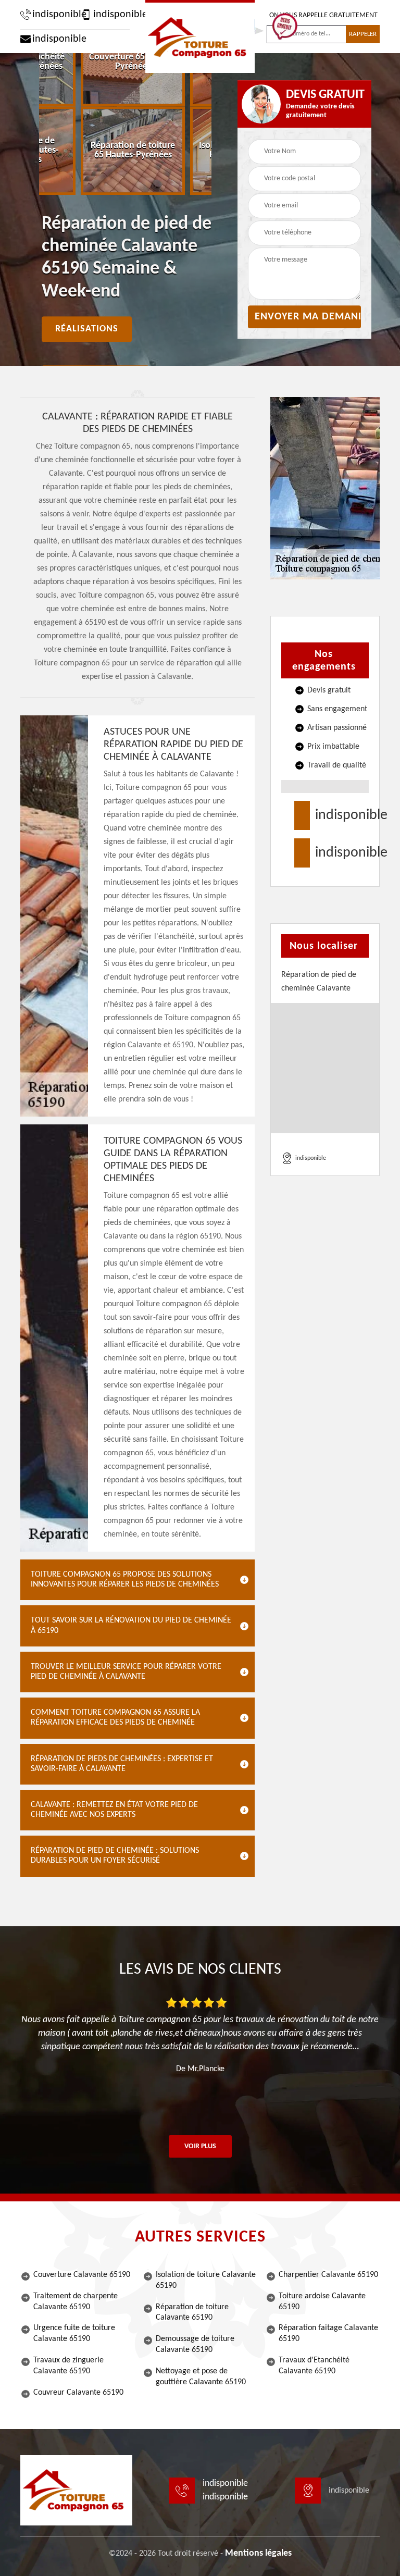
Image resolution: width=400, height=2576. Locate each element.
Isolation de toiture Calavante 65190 (206, 2280)
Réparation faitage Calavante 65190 (328, 2333)
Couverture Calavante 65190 (82, 2275)
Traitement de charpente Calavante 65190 (76, 2302)
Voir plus (200, 2146)
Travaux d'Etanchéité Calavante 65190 (314, 2366)
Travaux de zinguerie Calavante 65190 (68, 2366)
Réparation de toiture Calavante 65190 (192, 2313)
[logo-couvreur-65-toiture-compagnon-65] (200, 36)
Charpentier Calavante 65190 (328, 2275)
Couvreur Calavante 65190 (78, 2393)
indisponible (54, 15)
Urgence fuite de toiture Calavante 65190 (74, 2333)
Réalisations (87, 329)
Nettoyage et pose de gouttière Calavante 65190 (201, 2377)
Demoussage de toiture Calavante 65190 (195, 2344)
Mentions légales (258, 2553)
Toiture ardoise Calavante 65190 (322, 2302)
